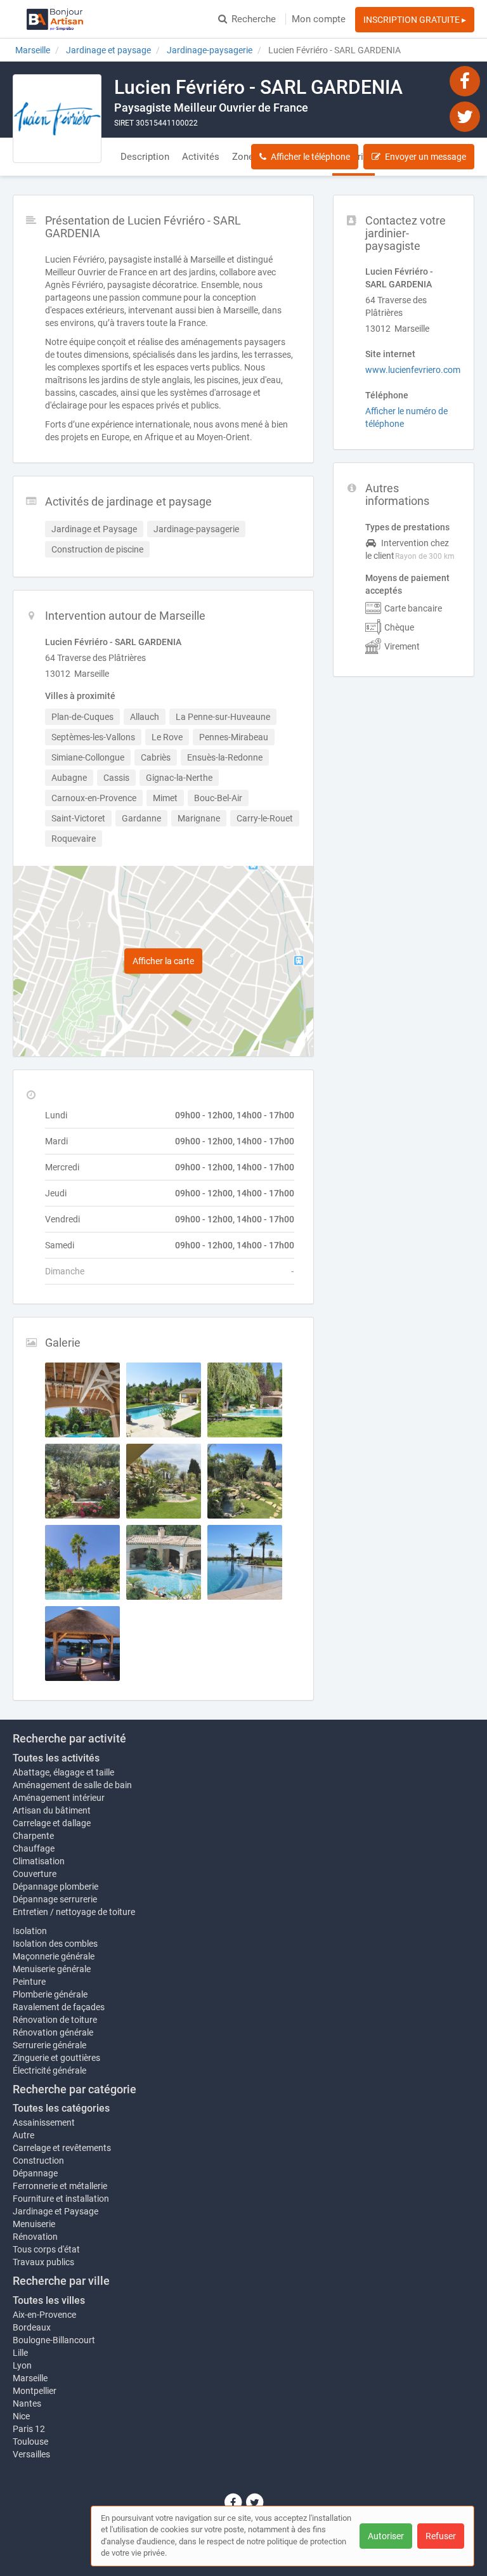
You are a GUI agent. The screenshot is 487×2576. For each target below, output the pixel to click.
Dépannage (35, 2173)
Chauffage (34, 1848)
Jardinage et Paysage (55, 2211)
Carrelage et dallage (52, 1823)
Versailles (31, 2454)
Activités (201, 157)
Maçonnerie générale (54, 1956)
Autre (23, 2135)
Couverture (35, 1874)
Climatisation (39, 1861)
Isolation (30, 1931)
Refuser (441, 2536)
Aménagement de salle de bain (72, 1785)
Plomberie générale (50, 1994)
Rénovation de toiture (55, 2020)
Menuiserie (34, 2224)
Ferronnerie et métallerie (60, 2186)
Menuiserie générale (52, 1969)
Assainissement (44, 2122)
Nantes (27, 2403)
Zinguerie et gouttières (56, 2058)
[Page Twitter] (465, 116)
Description (145, 157)
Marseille (30, 2378)
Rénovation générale (53, 2032)
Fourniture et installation (61, 2199)
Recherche (254, 19)
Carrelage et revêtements (62, 2148)
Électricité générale (49, 2070)
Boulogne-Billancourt (54, 2340)
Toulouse (30, 2442)
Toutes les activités (56, 1758)
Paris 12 (29, 2429)
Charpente (33, 1836)
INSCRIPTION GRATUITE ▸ (415, 20)
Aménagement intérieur (59, 1798)
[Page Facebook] (465, 81)
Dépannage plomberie (55, 1886)
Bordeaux (32, 2327)
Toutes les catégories (61, 2108)
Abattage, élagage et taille (63, 1772)
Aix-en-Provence (44, 2315)
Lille (20, 2353)
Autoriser (386, 2536)
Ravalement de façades (59, 2007)
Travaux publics (43, 2262)
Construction (38, 2161)
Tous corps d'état (46, 2249)
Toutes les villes (49, 2300)
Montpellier (35, 2391)
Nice (21, 2416)
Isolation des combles (55, 1944)
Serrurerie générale (49, 2045)
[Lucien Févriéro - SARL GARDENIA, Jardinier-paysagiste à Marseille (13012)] (57, 119)
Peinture (29, 1982)
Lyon (22, 2365)
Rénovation (35, 2237)
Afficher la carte (163, 961)
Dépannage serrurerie (55, 1899)
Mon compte (319, 19)
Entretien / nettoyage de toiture (74, 1912)
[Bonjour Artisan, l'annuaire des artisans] (55, 19)
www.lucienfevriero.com (413, 370)
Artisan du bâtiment (52, 1810)
